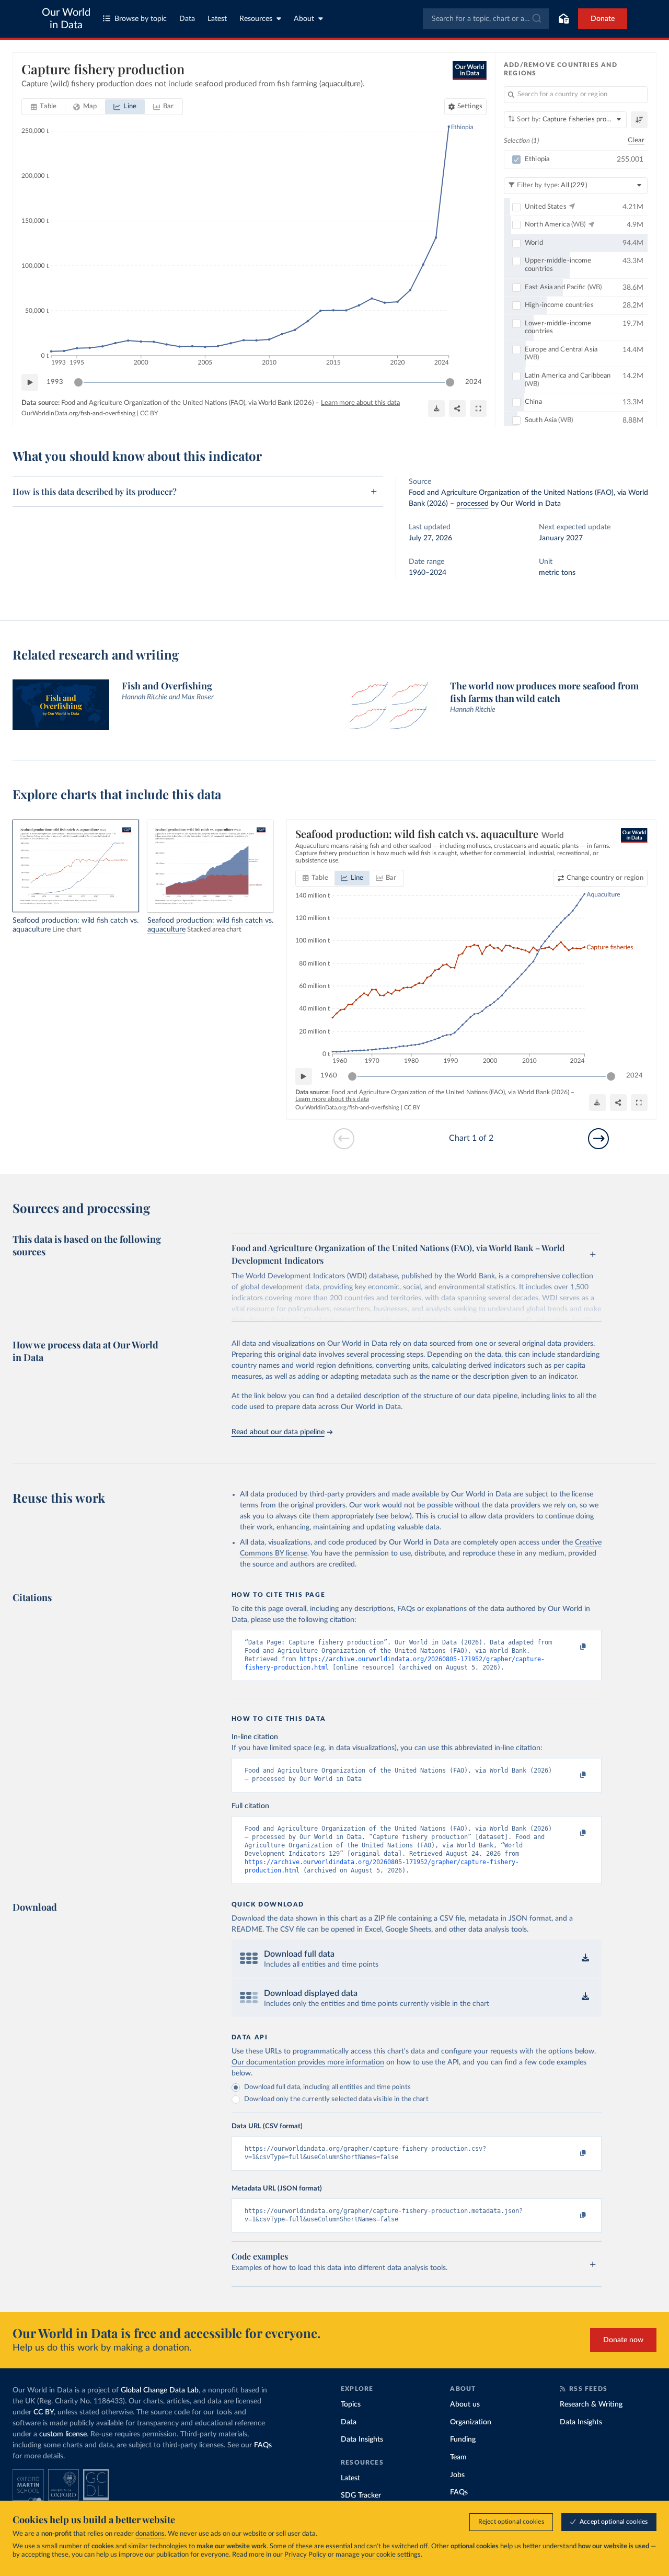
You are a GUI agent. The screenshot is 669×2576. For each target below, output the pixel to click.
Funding (463, 2439)
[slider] (78, 382)
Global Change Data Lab (160, 2390)
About (304, 19)
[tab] (44, 107)
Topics (351, 2404)
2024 (474, 382)
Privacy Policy (305, 2555)
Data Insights (362, 2439)
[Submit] (536, 19)
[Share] (457, 408)
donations (150, 2534)
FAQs (263, 2445)
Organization (471, 2422)
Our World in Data (66, 19)
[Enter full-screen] (478, 408)
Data (187, 19)
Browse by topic (141, 19)
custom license (63, 2434)
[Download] (436, 408)
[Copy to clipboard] (572, 1647)
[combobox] (486, 19)
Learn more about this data (360, 403)
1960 (329, 1076)
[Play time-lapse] (30, 382)
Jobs (457, 2475)
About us (465, 2404)
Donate (603, 19)
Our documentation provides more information (308, 2062)
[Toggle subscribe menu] (563, 19)
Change (605, 878)
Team (458, 2457)
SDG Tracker (361, 2495)
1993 (55, 382)
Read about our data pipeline (278, 1432)
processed (472, 504)
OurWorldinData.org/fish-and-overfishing (78, 413)
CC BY (149, 413)
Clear (636, 140)
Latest (217, 19)
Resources (256, 19)
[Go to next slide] (598, 1139)
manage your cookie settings (378, 2555)
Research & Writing (591, 2404)
